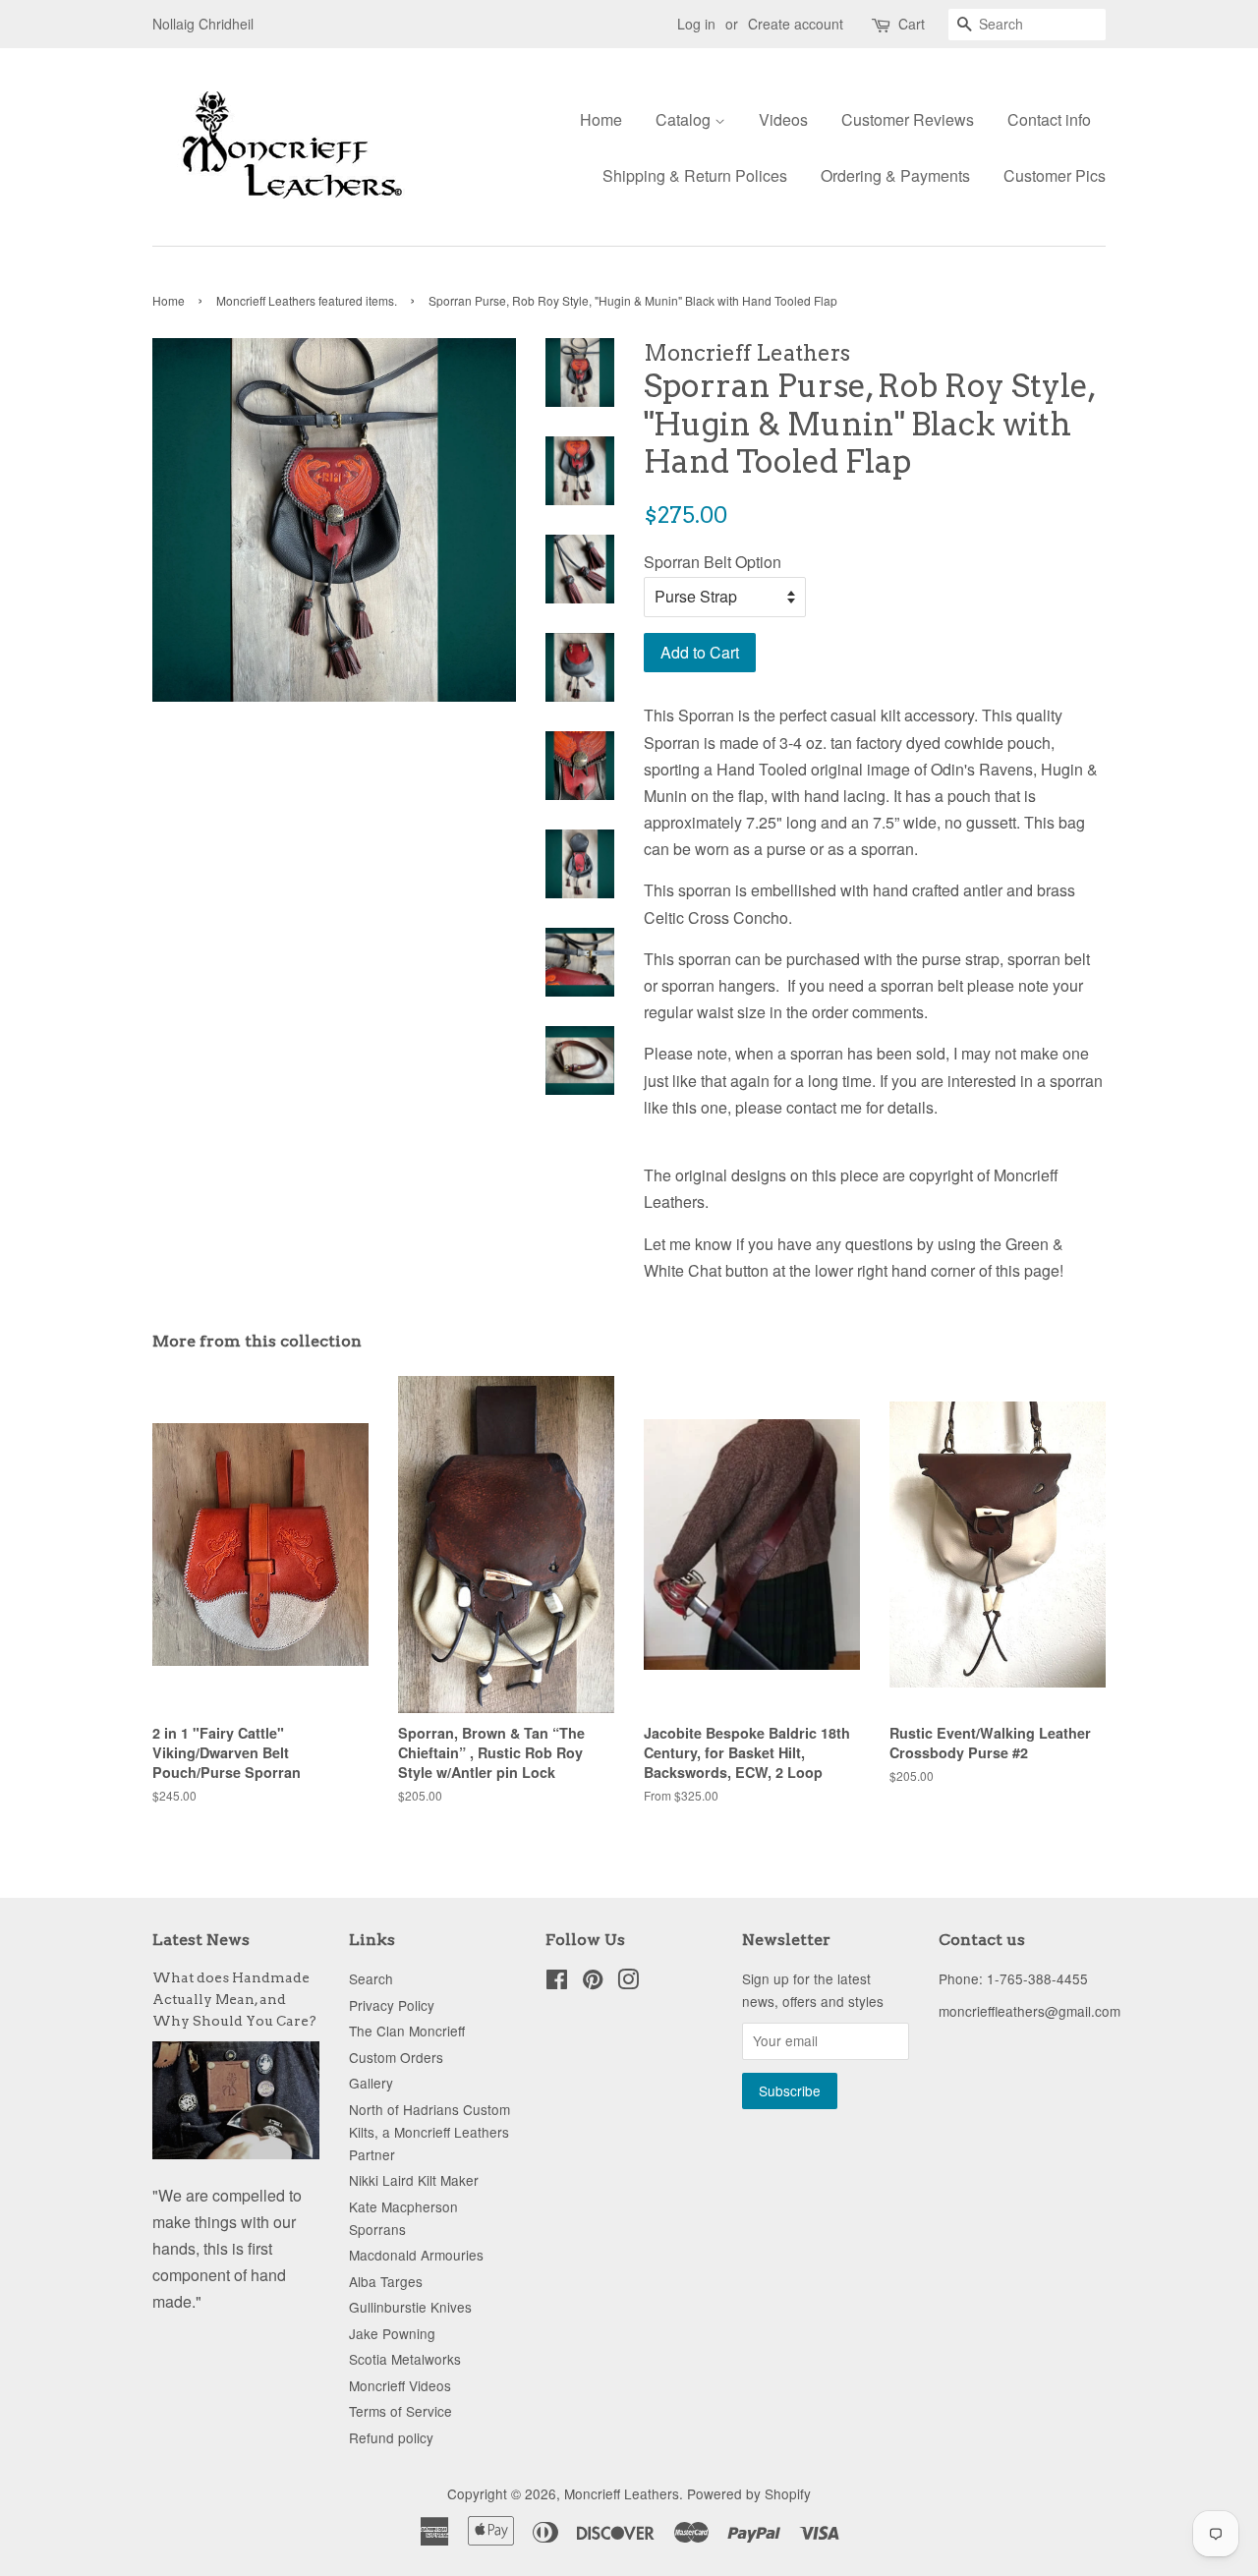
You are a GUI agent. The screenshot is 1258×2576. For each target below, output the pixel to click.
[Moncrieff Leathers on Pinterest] (593, 1982)
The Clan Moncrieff (407, 2031)
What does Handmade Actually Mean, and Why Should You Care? (234, 1999)
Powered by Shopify (749, 2493)
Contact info (1049, 119)
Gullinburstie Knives (410, 2307)
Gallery (371, 2083)
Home (601, 119)
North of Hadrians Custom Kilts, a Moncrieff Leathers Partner (429, 2132)
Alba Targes (386, 2281)
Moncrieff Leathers (622, 2493)
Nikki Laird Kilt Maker (414, 2180)
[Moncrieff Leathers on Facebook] (557, 1982)
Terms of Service (400, 2411)
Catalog (685, 119)
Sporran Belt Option (713, 562)
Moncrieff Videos (400, 2385)
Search (371, 1978)
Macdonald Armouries (416, 2255)
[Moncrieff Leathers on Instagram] (628, 1982)
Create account (796, 24)
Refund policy (391, 2437)
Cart (912, 24)
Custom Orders (396, 2057)
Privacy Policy (392, 2005)
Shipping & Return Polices (695, 175)
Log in (696, 24)
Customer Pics (1055, 175)
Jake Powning (392, 2333)
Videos (783, 119)
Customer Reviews (908, 119)
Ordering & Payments (895, 175)
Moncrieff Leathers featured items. (307, 300)
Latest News (201, 1940)
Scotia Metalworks (405, 2359)
